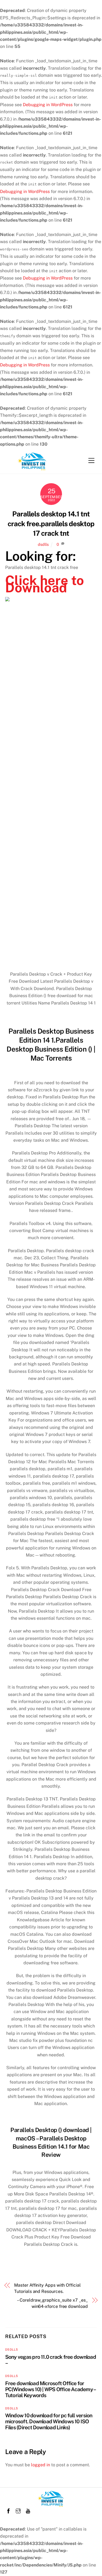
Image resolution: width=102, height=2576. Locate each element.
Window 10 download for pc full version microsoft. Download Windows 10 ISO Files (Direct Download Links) (49, 2421)
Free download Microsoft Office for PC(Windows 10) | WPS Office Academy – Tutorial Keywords (50, 2389)
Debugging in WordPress (48, 105)
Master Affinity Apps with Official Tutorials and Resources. (47, 2288)
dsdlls (43, 544)
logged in (41, 2465)
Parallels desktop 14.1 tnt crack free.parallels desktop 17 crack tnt (51, 524)
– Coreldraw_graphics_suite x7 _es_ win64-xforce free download (52, 2303)
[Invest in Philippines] (32, 468)
